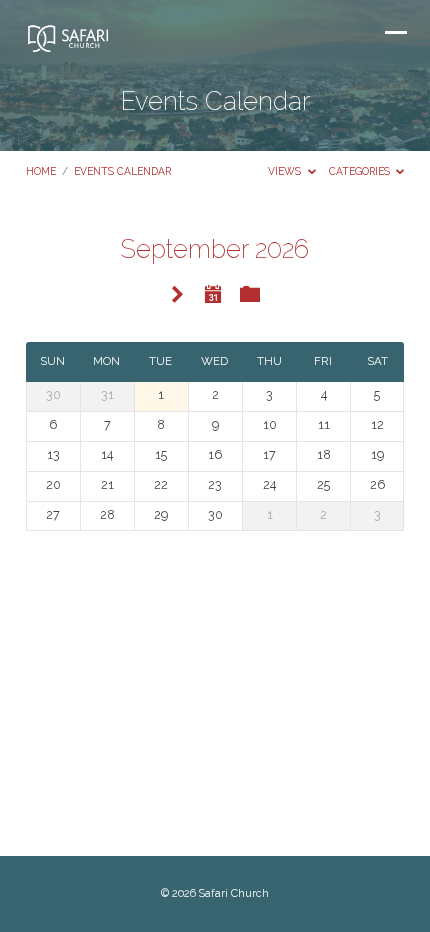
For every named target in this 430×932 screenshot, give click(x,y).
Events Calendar (122, 171)
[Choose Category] (250, 295)
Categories (361, 171)
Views (286, 171)
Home (41, 171)
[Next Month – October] (178, 295)
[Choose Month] (213, 294)
